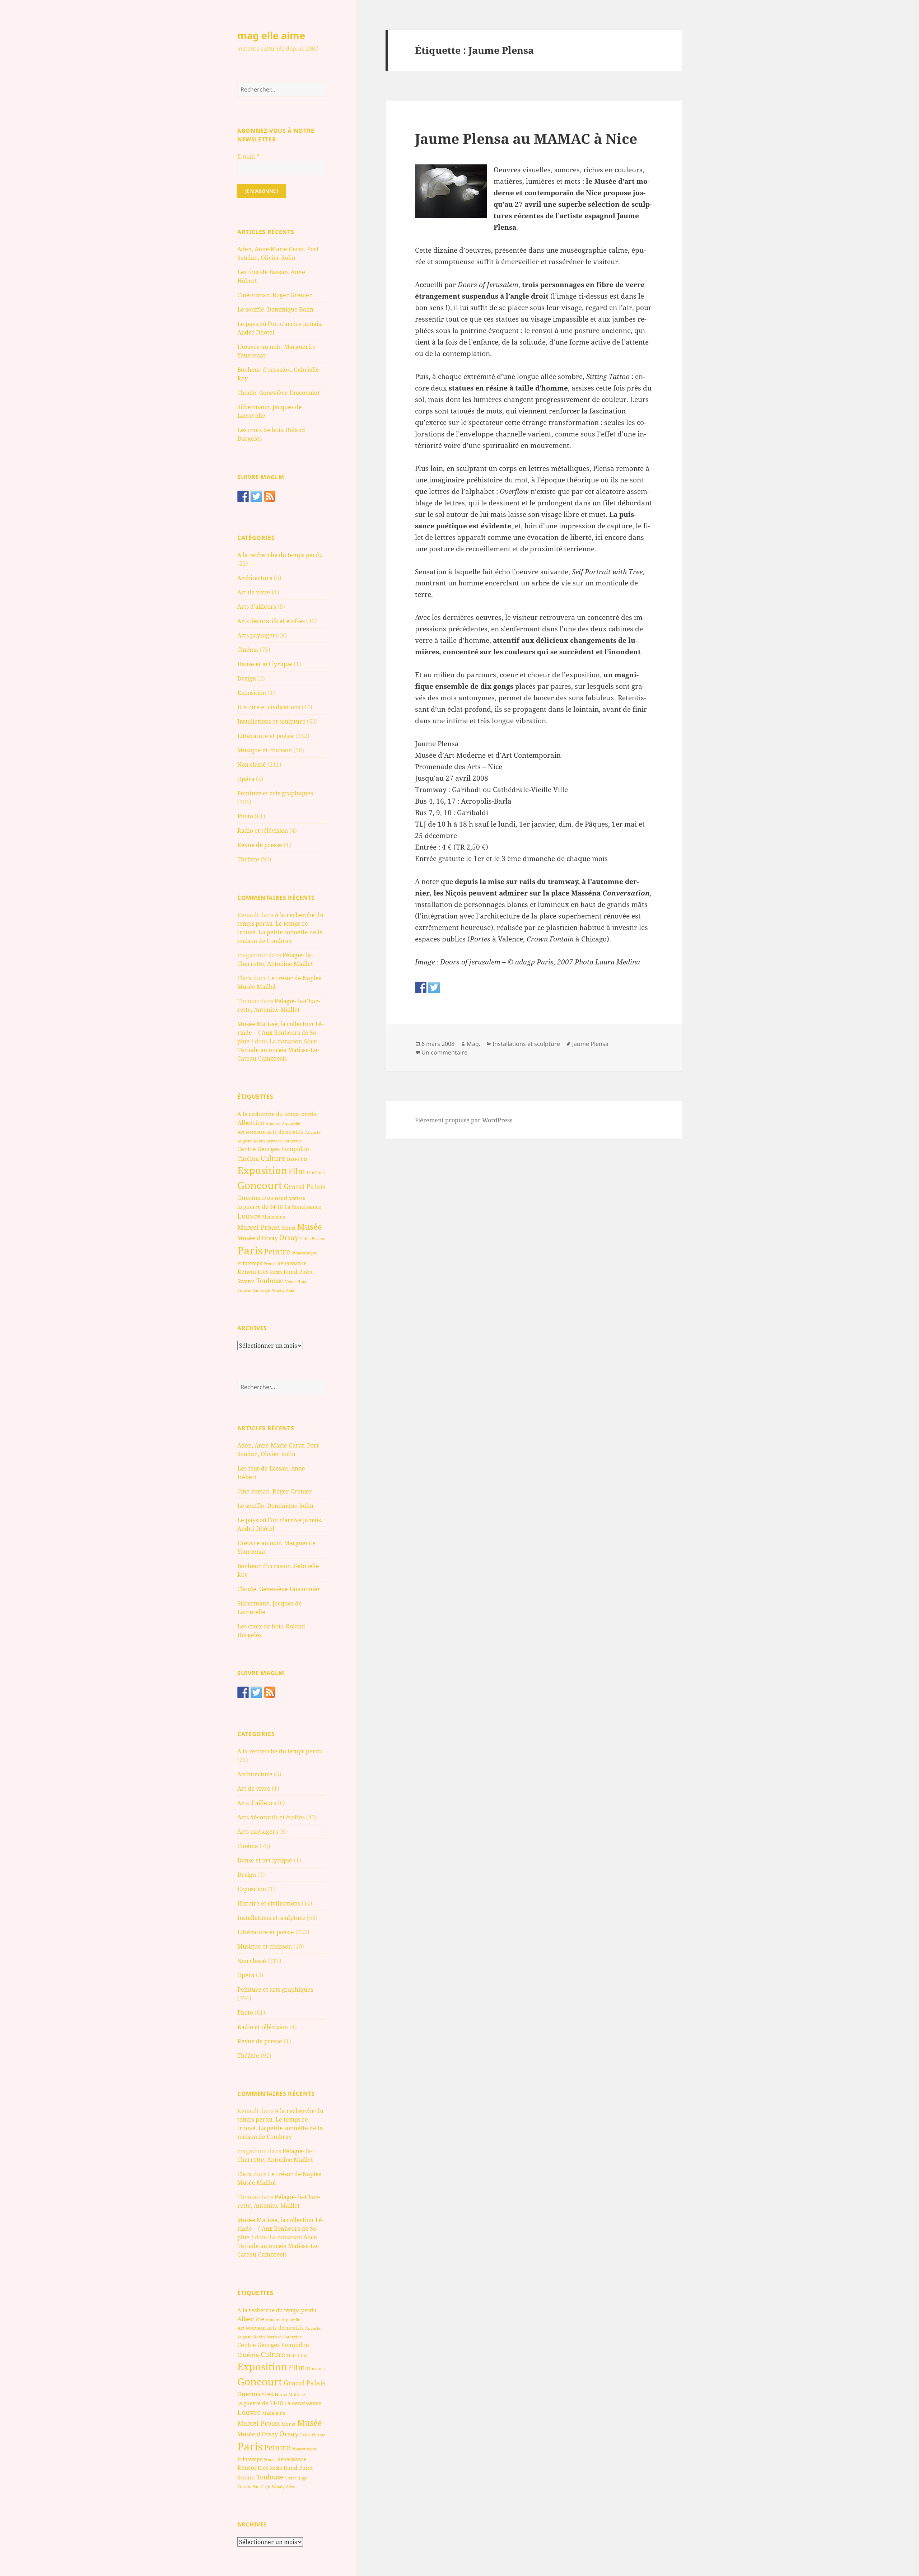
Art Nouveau (251, 1132)
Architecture (255, 578)
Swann (246, 1281)
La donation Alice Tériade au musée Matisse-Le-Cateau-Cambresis (278, 1050)
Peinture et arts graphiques (275, 793)
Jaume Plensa (590, 1044)
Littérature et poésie (266, 736)
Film (297, 1171)
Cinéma (248, 650)
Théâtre (248, 859)
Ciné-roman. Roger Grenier (275, 295)
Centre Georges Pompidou (273, 1149)
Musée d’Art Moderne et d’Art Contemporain (488, 755)
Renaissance (292, 1263)
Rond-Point (298, 1272)
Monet (289, 1228)
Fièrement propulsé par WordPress (464, 1120)
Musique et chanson (265, 750)
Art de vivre (254, 592)
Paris (250, 1250)
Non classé (252, 765)
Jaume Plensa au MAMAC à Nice (526, 138)
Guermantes (255, 1198)
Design (247, 678)
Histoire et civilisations (269, 707)
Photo (245, 816)
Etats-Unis (297, 1159)
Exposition (252, 693)
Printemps (250, 1263)
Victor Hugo (296, 1282)
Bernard (274, 1141)
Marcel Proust (259, 1227)
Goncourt (260, 1185)
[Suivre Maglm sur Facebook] (243, 496)
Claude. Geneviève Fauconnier (279, 393)
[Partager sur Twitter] (434, 987)
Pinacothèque (304, 1253)
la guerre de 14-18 (260, 1207)
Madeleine (274, 1217)
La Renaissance (303, 1207)
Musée (310, 1227)
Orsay (289, 1238)
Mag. (474, 1044)
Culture (273, 1158)
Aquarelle (291, 1123)
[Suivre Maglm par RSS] (270, 496)
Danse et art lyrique (265, 664)
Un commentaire (444, 1052)
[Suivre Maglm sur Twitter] (256, 496)
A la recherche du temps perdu (280, 555)
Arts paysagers (258, 635)
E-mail (248, 156)
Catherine (293, 1141)
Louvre (249, 1216)
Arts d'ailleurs (257, 607)
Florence (316, 1172)
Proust (270, 1264)
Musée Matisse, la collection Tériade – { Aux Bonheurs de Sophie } (280, 1033)
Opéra (246, 779)
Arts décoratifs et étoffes (271, 621)
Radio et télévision (263, 831)
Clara (245, 978)
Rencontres (253, 1272)
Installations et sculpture (271, 721)
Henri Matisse (290, 1198)
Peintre (277, 1252)
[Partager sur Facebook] (421, 987)
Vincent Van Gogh (254, 1290)
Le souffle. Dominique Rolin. (276, 309)
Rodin (276, 1272)
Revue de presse (260, 845)
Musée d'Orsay (258, 1238)
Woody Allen (284, 1290)
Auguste (313, 1132)
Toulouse (270, 1281)
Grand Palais (305, 1186)
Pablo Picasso (313, 1238)
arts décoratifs (285, 1132)
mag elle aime (271, 35)
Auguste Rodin (251, 1141)
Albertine (251, 1123)
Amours (273, 1123)
